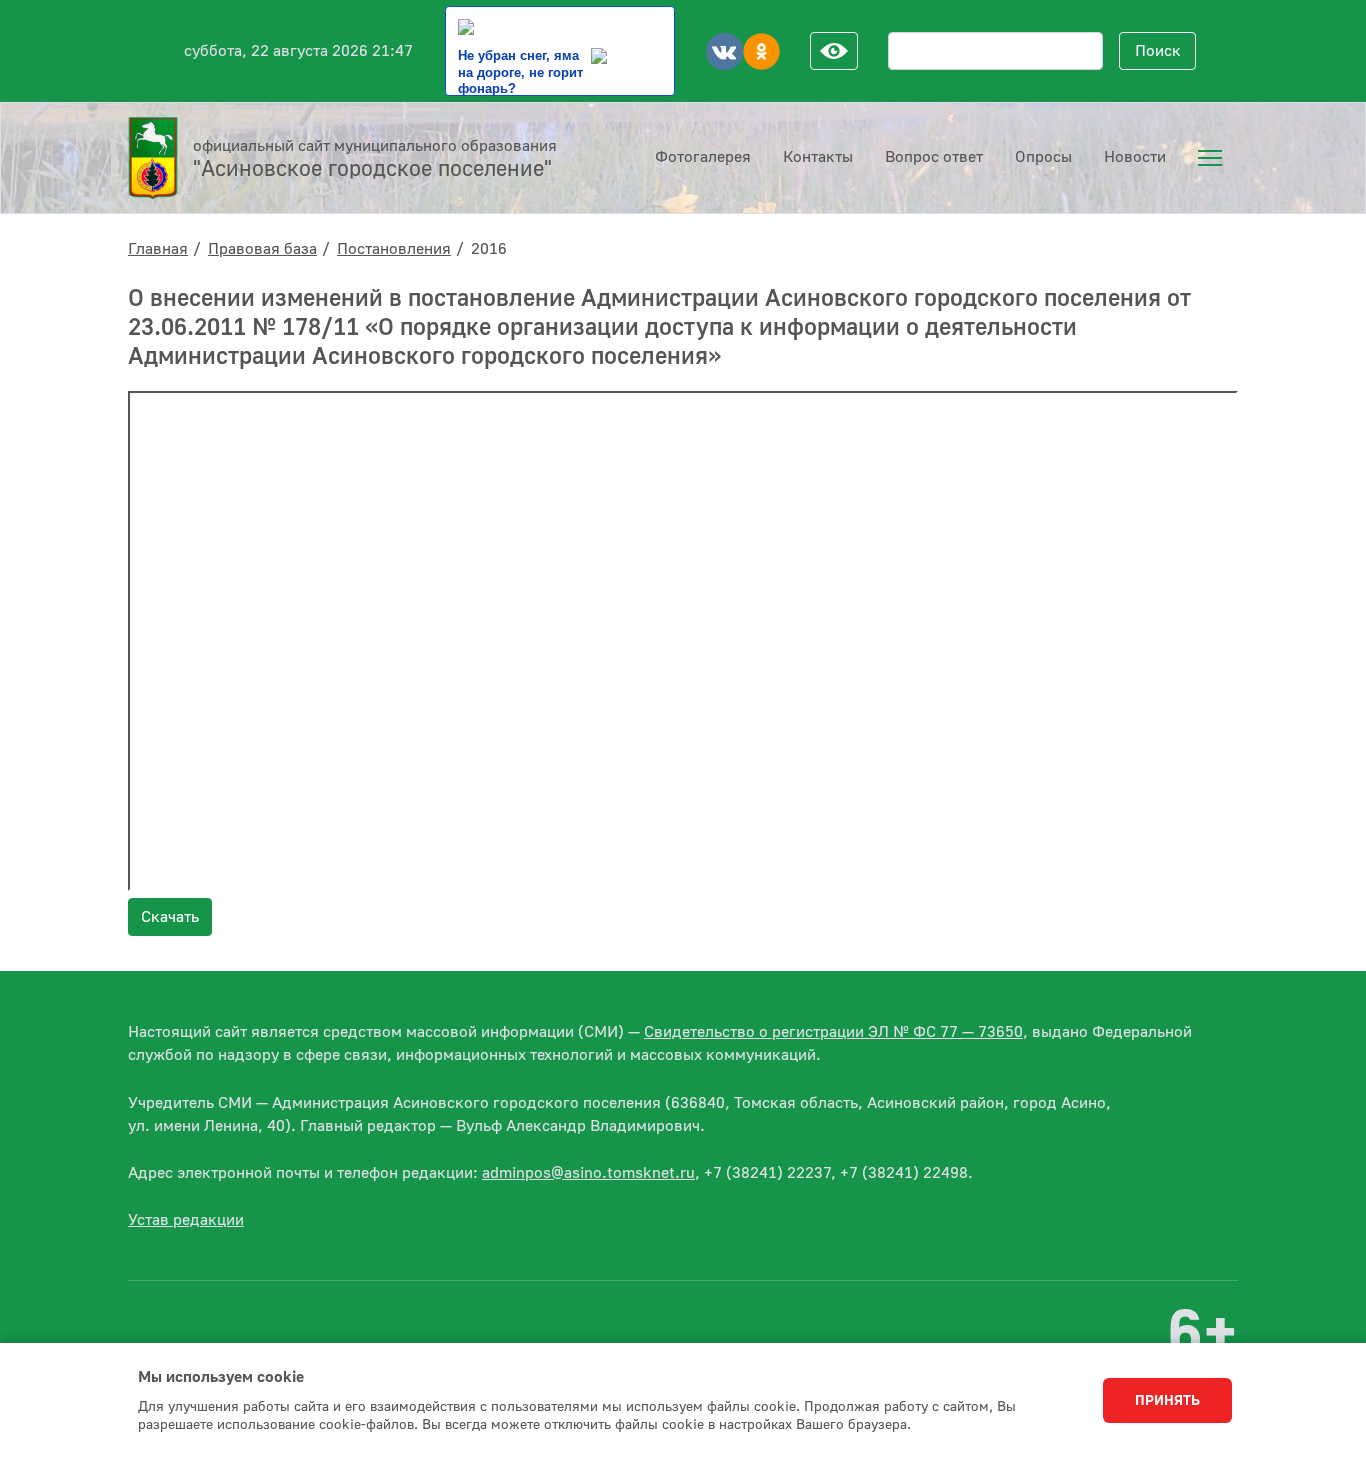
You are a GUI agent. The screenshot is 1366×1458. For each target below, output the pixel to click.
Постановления (394, 249)
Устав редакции (186, 1220)
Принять (1167, 1401)
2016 (489, 249)
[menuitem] (1210, 158)
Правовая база (262, 249)
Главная (158, 249)
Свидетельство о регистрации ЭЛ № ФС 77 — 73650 (833, 1032)
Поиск (1158, 51)
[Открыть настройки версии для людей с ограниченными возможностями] (834, 51)
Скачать (170, 917)
